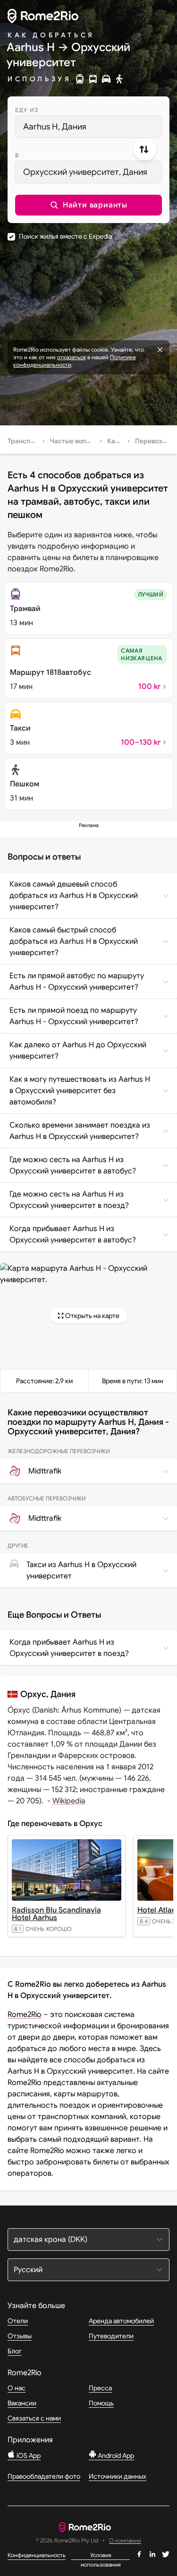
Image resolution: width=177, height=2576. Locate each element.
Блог (15, 2351)
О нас (17, 2388)
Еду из (27, 110)
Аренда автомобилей (121, 2321)
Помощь (101, 2403)
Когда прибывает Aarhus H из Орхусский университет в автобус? (73, 1234)
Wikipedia (69, 1801)
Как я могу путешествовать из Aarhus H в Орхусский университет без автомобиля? (80, 1091)
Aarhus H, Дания (55, 127)
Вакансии (22, 2403)
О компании (125, 2541)
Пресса (100, 2388)
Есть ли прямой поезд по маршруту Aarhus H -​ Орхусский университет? (74, 1016)
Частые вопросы (76, 441)
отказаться (72, 357)
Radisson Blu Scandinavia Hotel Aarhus (56, 1914)
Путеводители (111, 2336)
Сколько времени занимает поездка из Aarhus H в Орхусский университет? (80, 1131)
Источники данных (118, 2476)
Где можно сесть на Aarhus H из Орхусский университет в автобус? (73, 1165)
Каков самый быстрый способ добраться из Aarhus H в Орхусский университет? (74, 941)
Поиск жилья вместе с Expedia (65, 236)
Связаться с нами (34, 2418)
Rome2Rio (25, 2015)
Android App (115, 2455)
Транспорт (25, 441)
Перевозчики (156, 441)
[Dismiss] (160, 350)
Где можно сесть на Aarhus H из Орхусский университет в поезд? (69, 1200)
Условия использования (101, 2556)
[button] (88, 205)
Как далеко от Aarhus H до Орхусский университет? (78, 1051)
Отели (18, 2321)
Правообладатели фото (44, 2476)
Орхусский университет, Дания (85, 172)
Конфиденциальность (37, 2555)
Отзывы (20, 2336)
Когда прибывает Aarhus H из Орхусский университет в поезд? (69, 1648)
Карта (117, 441)
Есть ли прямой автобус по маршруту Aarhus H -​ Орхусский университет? (77, 982)
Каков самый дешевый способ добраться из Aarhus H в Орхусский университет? (74, 896)
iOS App (28, 2455)
